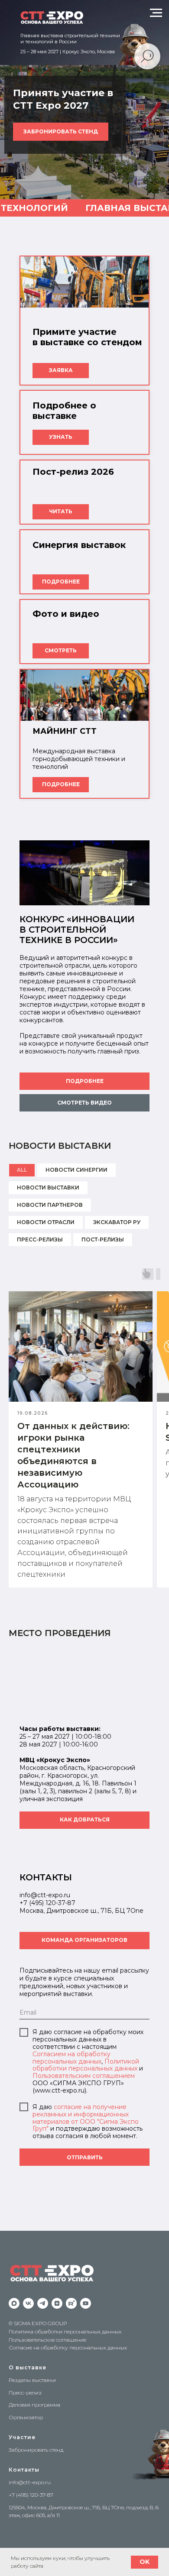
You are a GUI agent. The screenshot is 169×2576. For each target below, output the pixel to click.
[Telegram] (43, 2303)
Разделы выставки (32, 2380)
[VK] (28, 2303)
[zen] (57, 2303)
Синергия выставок (79, 545)
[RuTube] (71, 2303)
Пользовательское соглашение (47, 2340)
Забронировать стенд (36, 2450)
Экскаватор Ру (117, 1222)
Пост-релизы (103, 1239)
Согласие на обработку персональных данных (68, 2348)
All (22, 1170)
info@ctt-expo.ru (30, 2482)
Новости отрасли (46, 1222)
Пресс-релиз (25, 2393)
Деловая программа (34, 2405)
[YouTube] (86, 2303)
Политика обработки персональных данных (65, 2331)
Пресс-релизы (40, 1239)
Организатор (26, 2417)
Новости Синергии (76, 1170)
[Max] (14, 2303)
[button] (84, 1103)
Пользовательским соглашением (84, 2076)
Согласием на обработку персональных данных (71, 2058)
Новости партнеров (50, 1205)
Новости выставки (48, 1188)
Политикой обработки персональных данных (86, 2065)
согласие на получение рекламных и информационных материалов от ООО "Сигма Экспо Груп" (86, 2118)
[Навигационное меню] (156, 13)
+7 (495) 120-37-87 (47, 1903)
